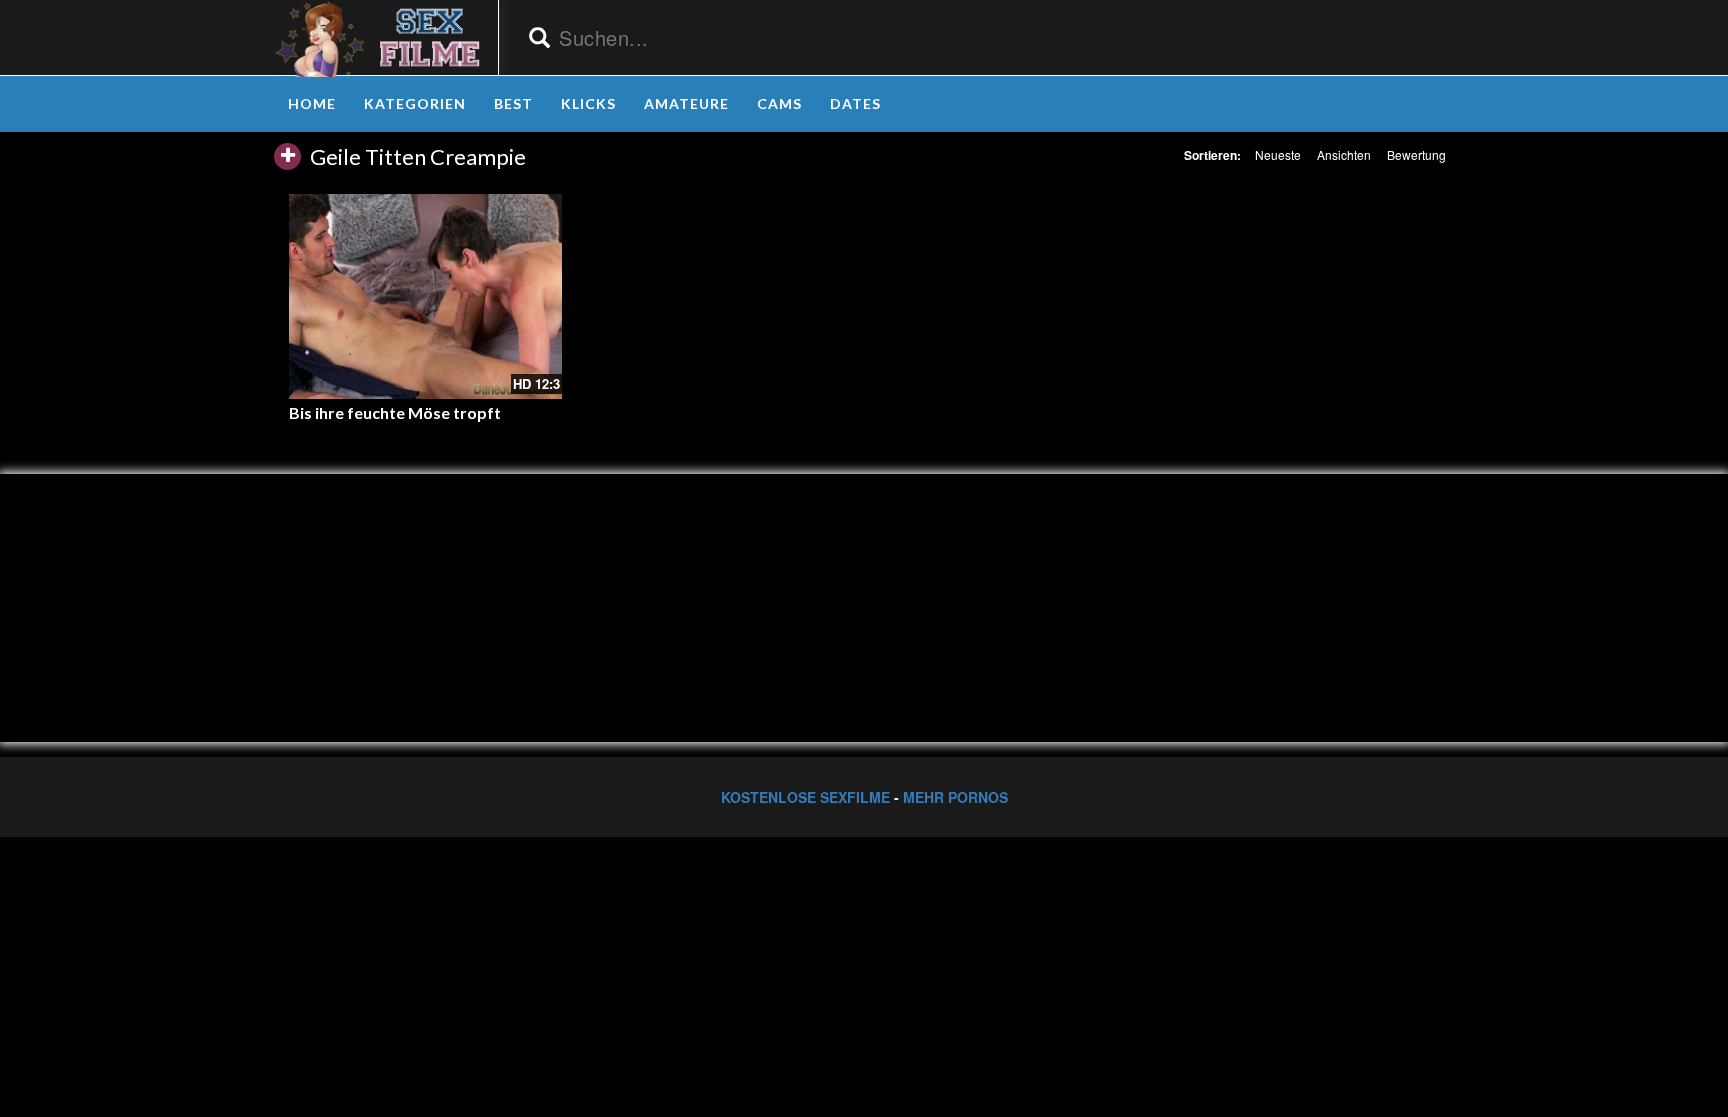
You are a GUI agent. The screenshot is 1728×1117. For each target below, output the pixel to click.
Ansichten (1344, 154)
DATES (855, 103)
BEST (513, 103)
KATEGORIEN (415, 103)
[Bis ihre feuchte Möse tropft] (425, 296)
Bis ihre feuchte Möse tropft (395, 412)
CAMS (779, 103)
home (312, 103)
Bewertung (1416, 154)
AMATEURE (686, 103)
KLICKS (588, 103)
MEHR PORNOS (955, 797)
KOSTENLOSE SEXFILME (805, 797)
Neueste (1278, 154)
